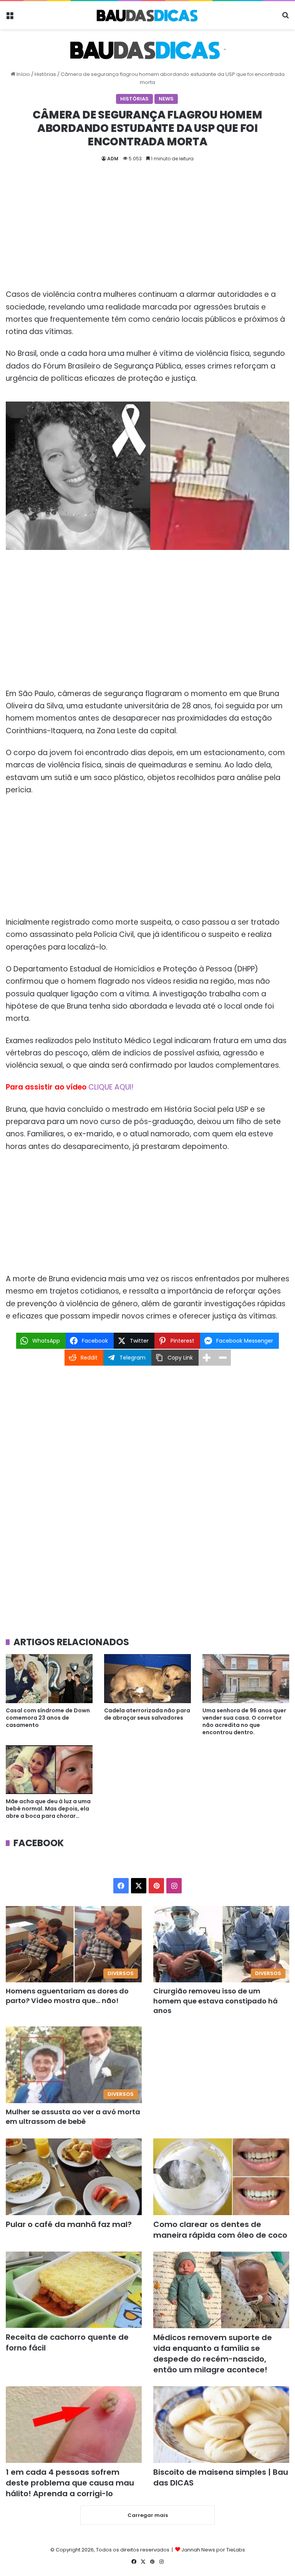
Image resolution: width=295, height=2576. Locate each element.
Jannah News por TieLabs (213, 2550)
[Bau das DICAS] (147, 15)
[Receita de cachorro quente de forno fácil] (74, 2290)
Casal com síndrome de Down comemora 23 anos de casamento (48, 1718)
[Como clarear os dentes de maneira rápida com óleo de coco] (221, 2177)
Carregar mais (148, 2515)
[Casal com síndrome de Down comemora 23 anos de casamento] (49, 1678)
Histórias (45, 74)
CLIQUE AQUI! (111, 1087)
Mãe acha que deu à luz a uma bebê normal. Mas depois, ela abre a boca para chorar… (48, 1809)
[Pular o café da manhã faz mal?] (74, 2177)
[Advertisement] (147, 232)
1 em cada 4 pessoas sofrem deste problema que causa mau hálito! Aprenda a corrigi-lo (70, 2483)
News (166, 99)
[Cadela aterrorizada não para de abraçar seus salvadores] (147, 1678)
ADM (113, 159)
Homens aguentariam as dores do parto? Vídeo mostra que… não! (67, 1996)
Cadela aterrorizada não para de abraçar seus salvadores (147, 1714)
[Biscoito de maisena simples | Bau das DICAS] (221, 2425)
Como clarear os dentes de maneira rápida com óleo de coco (220, 2230)
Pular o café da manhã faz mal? (69, 2224)
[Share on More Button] (207, 1358)
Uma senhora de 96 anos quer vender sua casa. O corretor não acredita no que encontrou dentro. (244, 1721)
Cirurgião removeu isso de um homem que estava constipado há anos (215, 2001)
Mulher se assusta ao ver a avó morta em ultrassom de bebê (73, 2117)
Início (23, 74)
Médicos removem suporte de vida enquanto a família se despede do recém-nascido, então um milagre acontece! (213, 2354)
